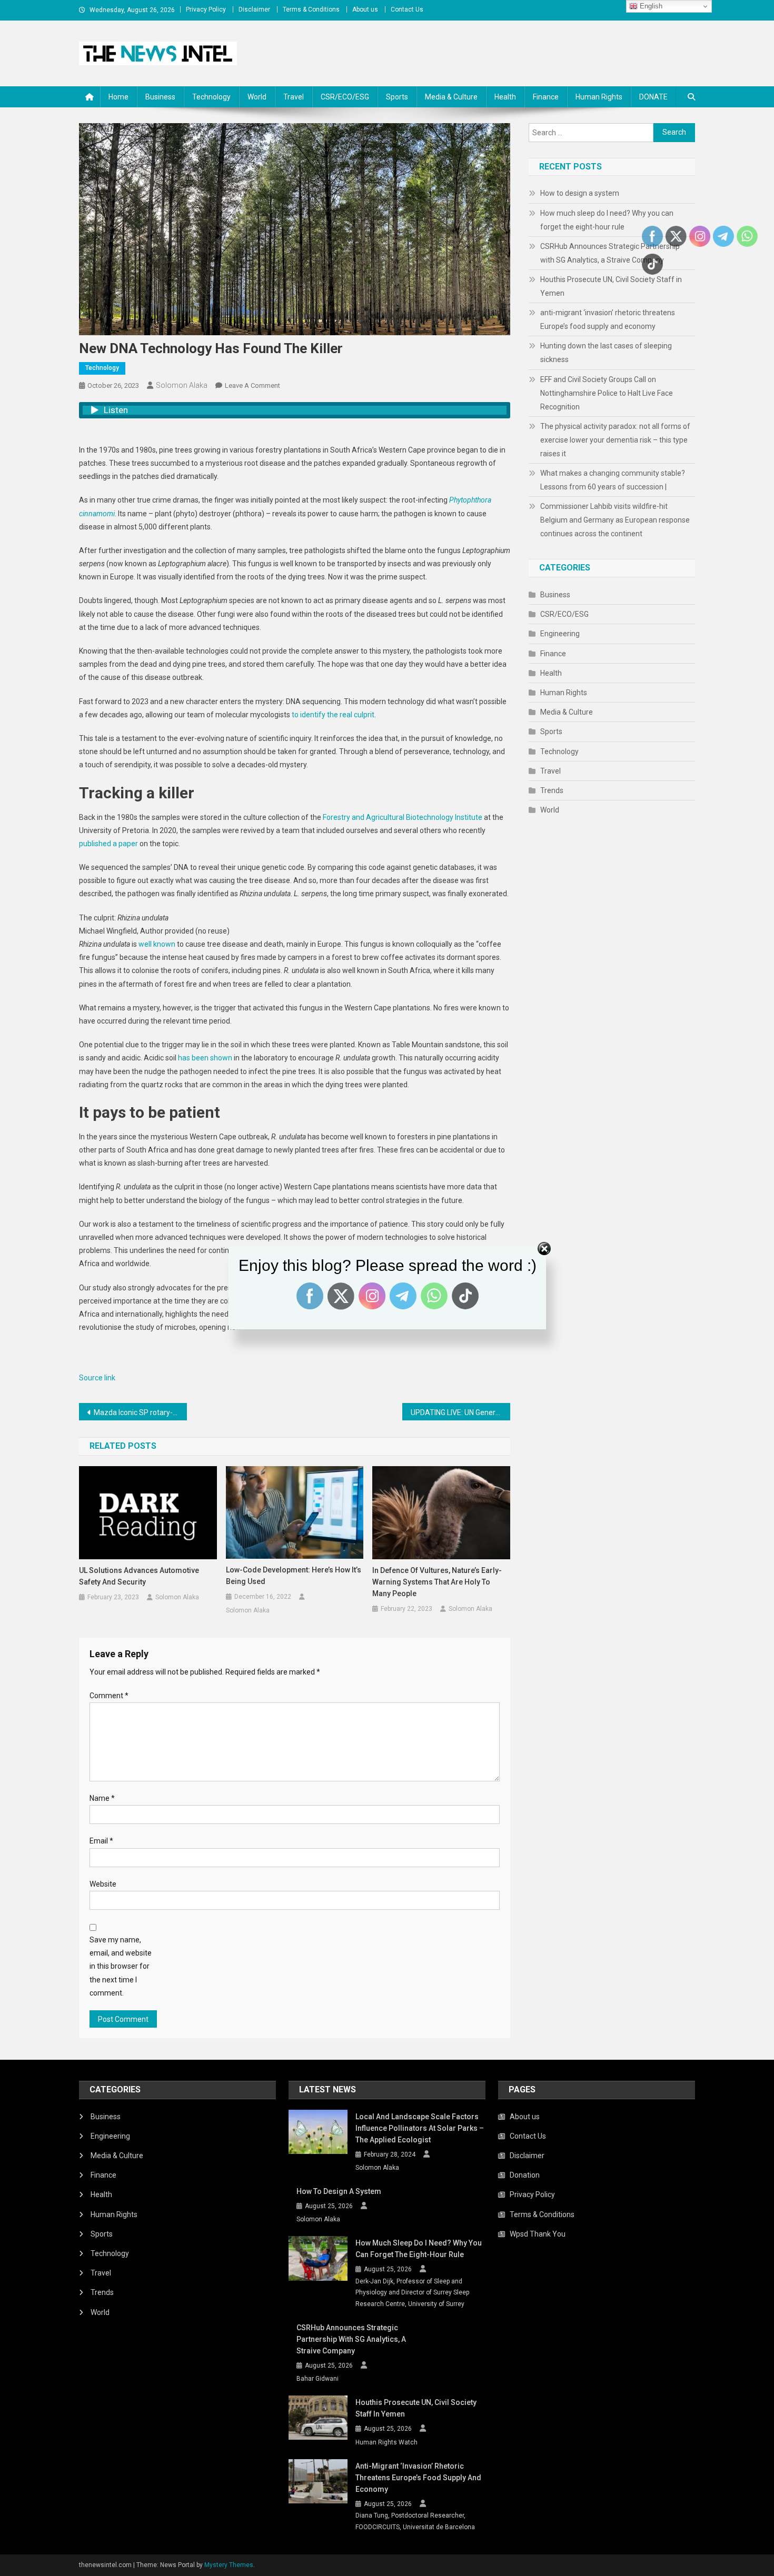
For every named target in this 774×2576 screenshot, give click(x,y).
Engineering (560, 634)
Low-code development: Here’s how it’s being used (294, 1576)
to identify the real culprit (333, 715)
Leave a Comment (252, 385)
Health (505, 97)
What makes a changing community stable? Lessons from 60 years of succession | (613, 480)
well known (157, 944)
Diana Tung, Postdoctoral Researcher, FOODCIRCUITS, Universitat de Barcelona (415, 2521)
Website (103, 1884)
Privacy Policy (206, 9)
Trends (552, 790)
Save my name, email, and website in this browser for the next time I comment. (121, 1966)
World (257, 97)
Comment (109, 1696)
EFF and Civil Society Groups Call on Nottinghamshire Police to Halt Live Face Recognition (607, 393)
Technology (211, 97)
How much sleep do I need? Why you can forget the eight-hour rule (607, 220)
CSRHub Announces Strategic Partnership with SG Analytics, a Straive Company (610, 253)
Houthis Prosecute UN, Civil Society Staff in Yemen (611, 286)
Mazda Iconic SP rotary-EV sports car (140, 1412)
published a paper (108, 844)
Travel (294, 97)
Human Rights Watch (386, 2442)
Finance (546, 97)
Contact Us (407, 9)
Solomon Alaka (182, 385)
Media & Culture (451, 97)
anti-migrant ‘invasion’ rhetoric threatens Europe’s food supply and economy (608, 319)
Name (102, 1798)
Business (160, 97)
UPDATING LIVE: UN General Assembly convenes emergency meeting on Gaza (460, 1412)
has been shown (205, 1058)
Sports (397, 97)
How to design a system (580, 193)
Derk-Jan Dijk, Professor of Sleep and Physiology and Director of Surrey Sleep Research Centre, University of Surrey (412, 2293)
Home (118, 97)
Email (101, 1841)
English (650, 6)
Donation (525, 2175)
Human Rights (599, 97)
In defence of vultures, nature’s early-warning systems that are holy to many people (437, 1582)
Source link (97, 1378)
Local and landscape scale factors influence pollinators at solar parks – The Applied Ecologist (420, 2128)
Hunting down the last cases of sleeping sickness (606, 353)
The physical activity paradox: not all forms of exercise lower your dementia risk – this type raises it (615, 440)
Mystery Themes (229, 2565)
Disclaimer (254, 9)
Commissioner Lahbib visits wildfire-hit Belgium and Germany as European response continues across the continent (615, 520)
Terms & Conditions (311, 9)
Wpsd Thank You (538, 2234)
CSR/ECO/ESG (345, 97)
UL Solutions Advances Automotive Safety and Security (139, 1576)
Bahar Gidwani (317, 2379)
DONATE (653, 97)
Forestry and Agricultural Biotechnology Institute (403, 817)
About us (365, 9)
